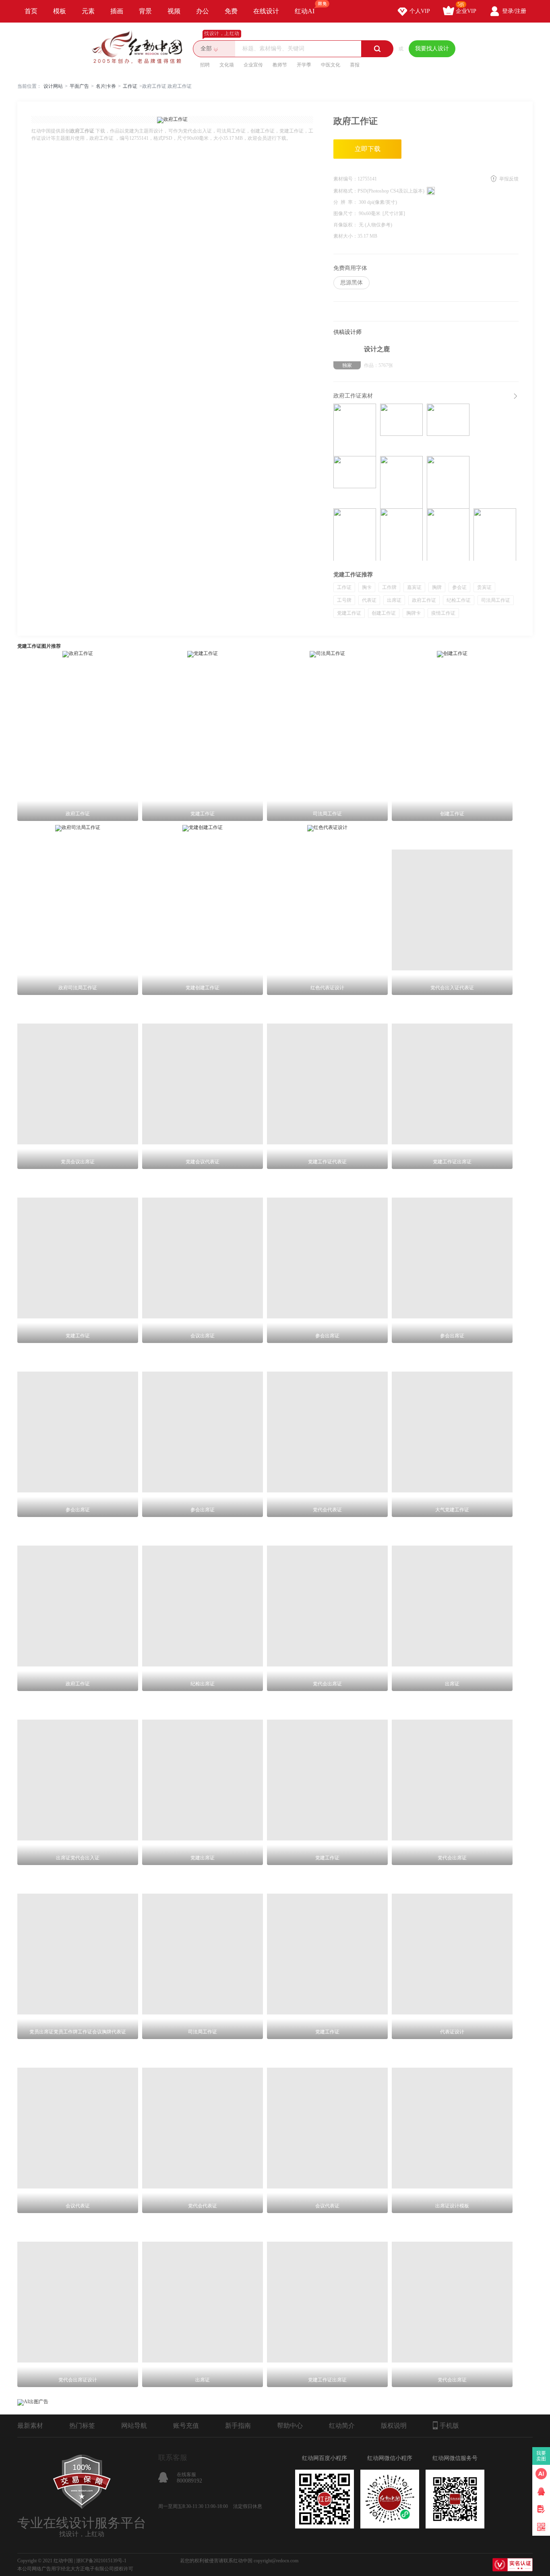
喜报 (355, 65)
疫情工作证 (443, 613)
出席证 (394, 600)
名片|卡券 (106, 86)
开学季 (304, 65)
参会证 (459, 587)
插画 (117, 11)
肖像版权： (346, 225)
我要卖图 (541, 2456)
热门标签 (82, 2426)
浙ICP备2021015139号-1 (101, 2561)
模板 (60, 11)
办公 (203, 11)
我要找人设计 (432, 49)
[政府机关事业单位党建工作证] (355, 535)
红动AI (305, 11)
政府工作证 (424, 600)
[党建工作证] (355, 430)
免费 (231, 11)
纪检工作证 (459, 600)
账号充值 (186, 2426)
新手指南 (238, 2426)
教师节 (280, 65)
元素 (88, 11)
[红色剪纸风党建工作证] (401, 430)
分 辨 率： (346, 202)
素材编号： (345, 179)
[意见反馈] (541, 2509)
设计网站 (53, 86)
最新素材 (30, 2426)
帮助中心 (290, 2426)
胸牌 (437, 587)
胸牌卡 (414, 613)
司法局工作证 (496, 600)
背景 (145, 11)
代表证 (369, 600)
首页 (31, 11)
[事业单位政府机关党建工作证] (448, 482)
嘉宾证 (414, 587)
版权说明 (394, 2426)
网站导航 (134, 2426)
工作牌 (389, 587)
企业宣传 (253, 65)
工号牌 (344, 600)
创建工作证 (384, 613)
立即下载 (368, 149)
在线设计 (266, 11)
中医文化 (331, 65)
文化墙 (227, 65)
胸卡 (367, 587)
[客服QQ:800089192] (541, 2491)
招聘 (205, 65)
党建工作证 (349, 613)
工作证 (130, 86)
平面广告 (79, 86)
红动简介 (342, 2426)
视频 (174, 11)
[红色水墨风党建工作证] (448, 430)
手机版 (449, 2426)
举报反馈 (509, 179)
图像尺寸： (346, 213)
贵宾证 (484, 587)
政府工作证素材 (353, 396)
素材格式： (345, 191)
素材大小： (345, 236)
